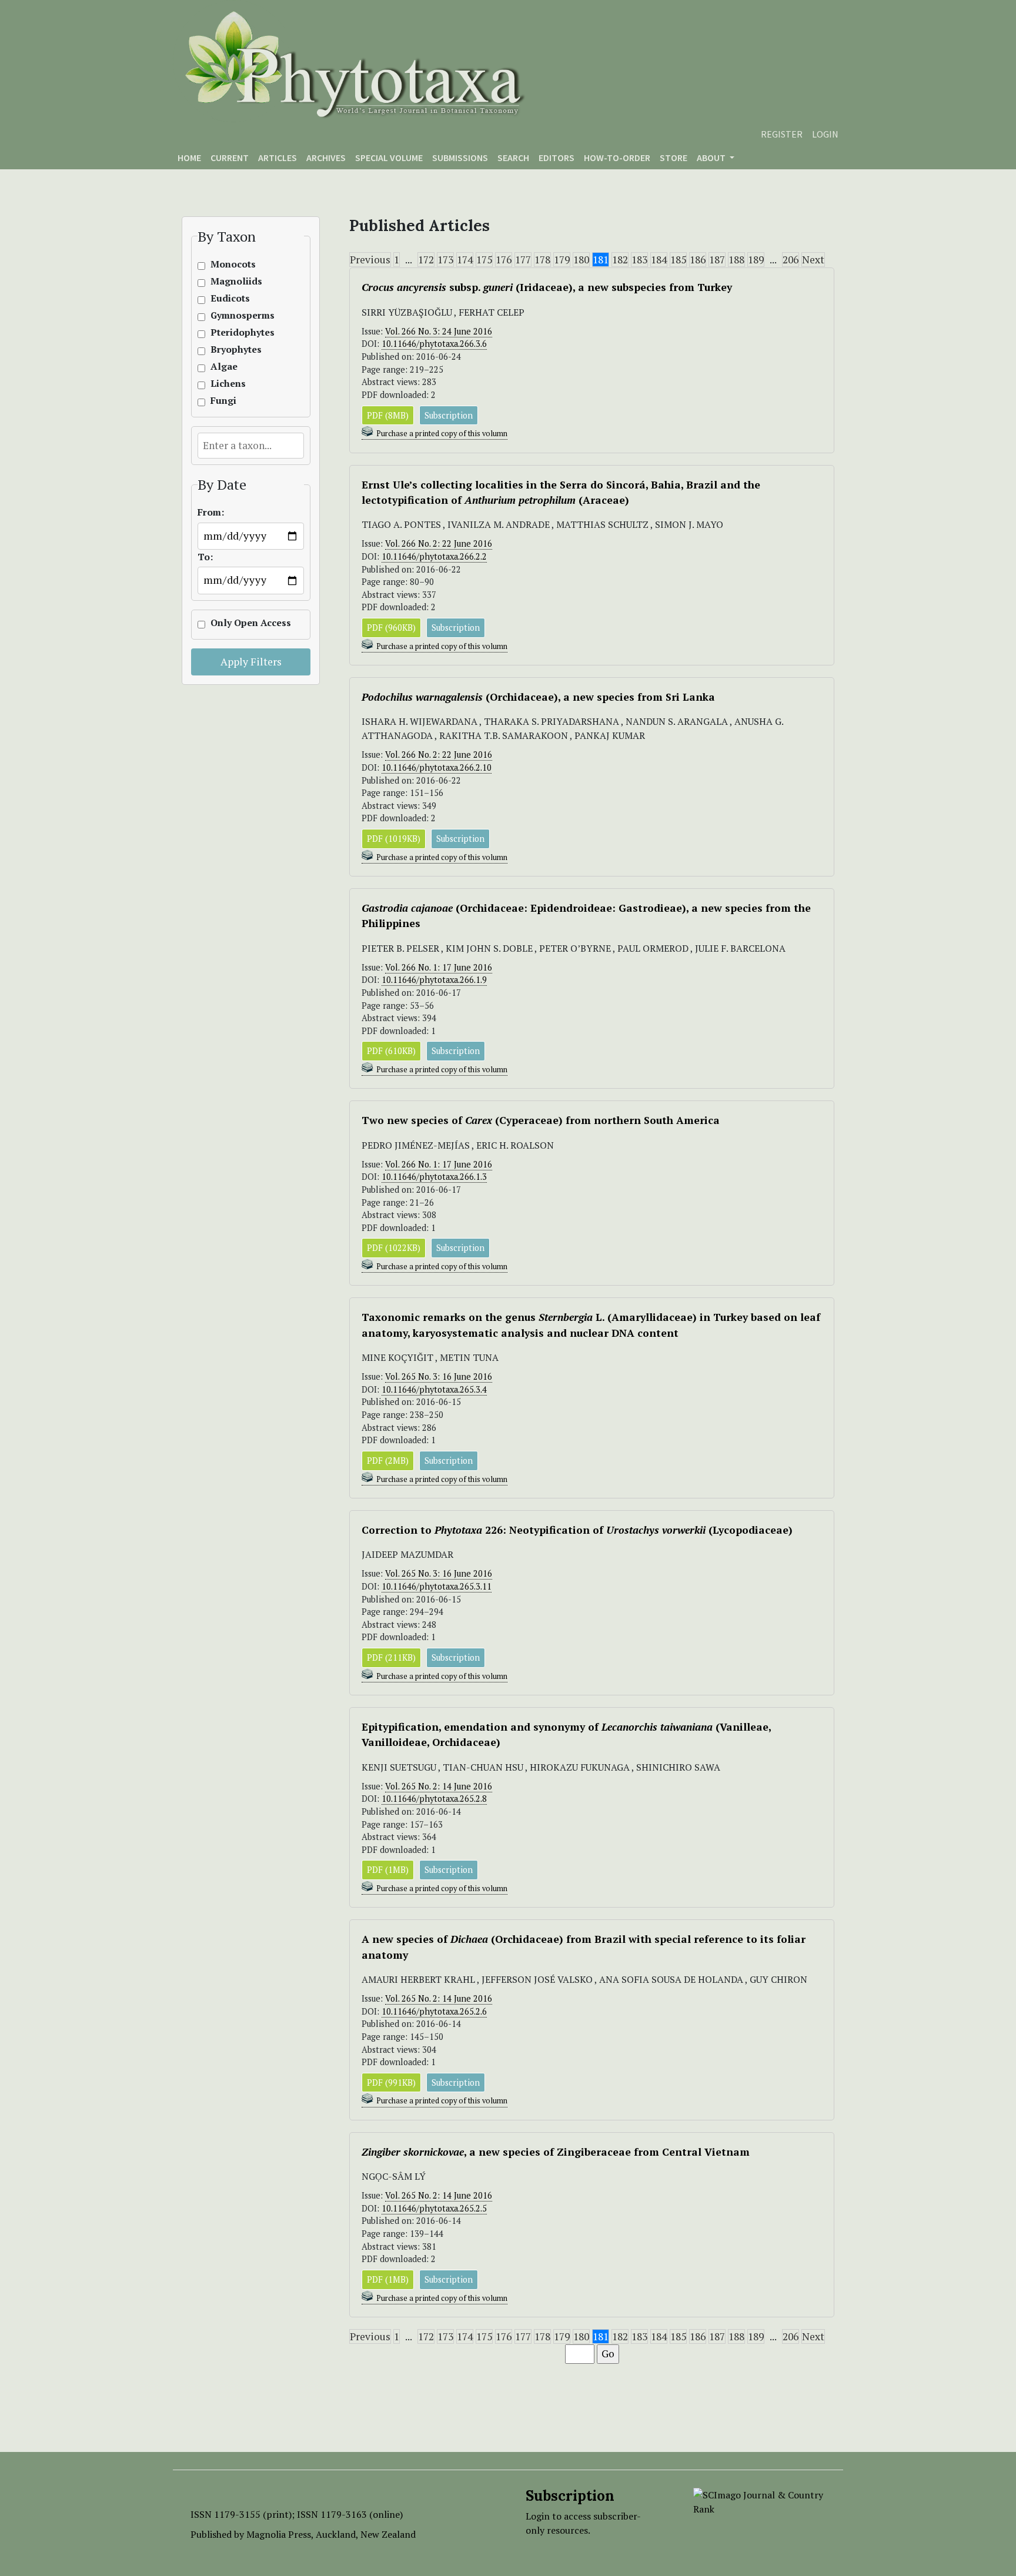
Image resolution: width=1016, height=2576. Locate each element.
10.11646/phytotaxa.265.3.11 (437, 1586)
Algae (224, 367)
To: (205, 557)
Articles (278, 158)
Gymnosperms (236, 315)
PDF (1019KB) (394, 839)
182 (620, 260)
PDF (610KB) (391, 1051)
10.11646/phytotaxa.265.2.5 (434, 2208)
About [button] (712, 158)
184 (659, 260)
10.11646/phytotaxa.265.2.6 (434, 2011)
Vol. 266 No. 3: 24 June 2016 (439, 331)
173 (445, 260)
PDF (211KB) (391, 1657)
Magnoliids (236, 281)
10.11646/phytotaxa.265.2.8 (434, 1799)
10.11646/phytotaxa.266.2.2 (434, 556)
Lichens (228, 384)
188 (736, 260)
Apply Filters (251, 662)
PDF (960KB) (391, 628)
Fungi (223, 401)
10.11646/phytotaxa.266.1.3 (434, 1177)
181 (601, 260)
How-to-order (617, 158)
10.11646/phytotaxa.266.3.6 (434, 344)
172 (426, 260)
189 (756, 260)
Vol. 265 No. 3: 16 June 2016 (439, 1376)
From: (211, 512)
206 (791, 260)
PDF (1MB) (388, 1870)
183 (639, 260)
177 (523, 260)
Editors (557, 158)
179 (562, 260)
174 (465, 260)
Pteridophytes (236, 332)
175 (484, 260)
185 (678, 260)
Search (513, 158)
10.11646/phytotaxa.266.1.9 (434, 980)
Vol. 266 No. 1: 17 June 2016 (439, 967)
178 (542, 260)
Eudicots (230, 298)
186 (698, 260)
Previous (370, 260)
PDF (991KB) (391, 2082)
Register (782, 134)
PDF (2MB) (388, 1461)
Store (674, 158)
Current (230, 158)
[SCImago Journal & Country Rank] (759, 2501)
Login (825, 134)
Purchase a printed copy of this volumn (442, 434)
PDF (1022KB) (394, 1248)
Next (813, 260)
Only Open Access (236, 623)
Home (189, 158)
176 (504, 260)
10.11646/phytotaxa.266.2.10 (437, 767)
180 (581, 260)
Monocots (233, 264)
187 (717, 260)
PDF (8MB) (388, 415)
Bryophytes (236, 349)
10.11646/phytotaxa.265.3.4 (434, 1389)
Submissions (460, 158)
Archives (326, 158)
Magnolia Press (279, 2534)
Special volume (389, 158)
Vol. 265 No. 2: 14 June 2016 (439, 1786)
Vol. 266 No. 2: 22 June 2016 (439, 543)
